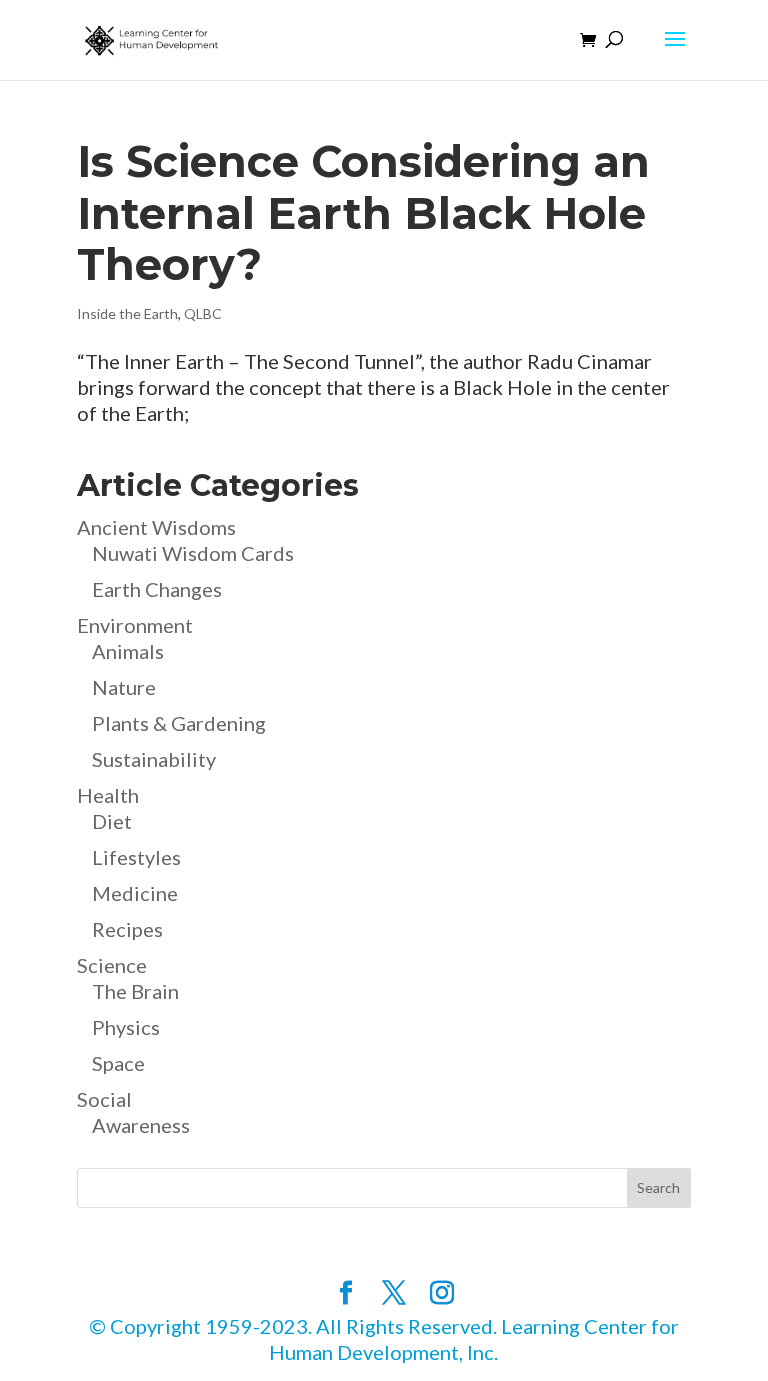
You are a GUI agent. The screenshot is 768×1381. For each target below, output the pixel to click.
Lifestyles (136, 857)
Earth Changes (157, 589)
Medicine (135, 893)
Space (118, 1063)
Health (108, 795)
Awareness (141, 1125)
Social (104, 1099)
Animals (128, 651)
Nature (124, 687)
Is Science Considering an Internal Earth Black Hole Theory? (363, 213)
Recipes (127, 929)
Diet (112, 821)
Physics (126, 1027)
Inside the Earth (127, 313)
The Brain (135, 991)
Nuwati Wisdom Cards (193, 553)
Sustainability (154, 759)
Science (112, 965)
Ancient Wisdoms (156, 527)
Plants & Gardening (179, 723)
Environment (135, 625)
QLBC (203, 313)
